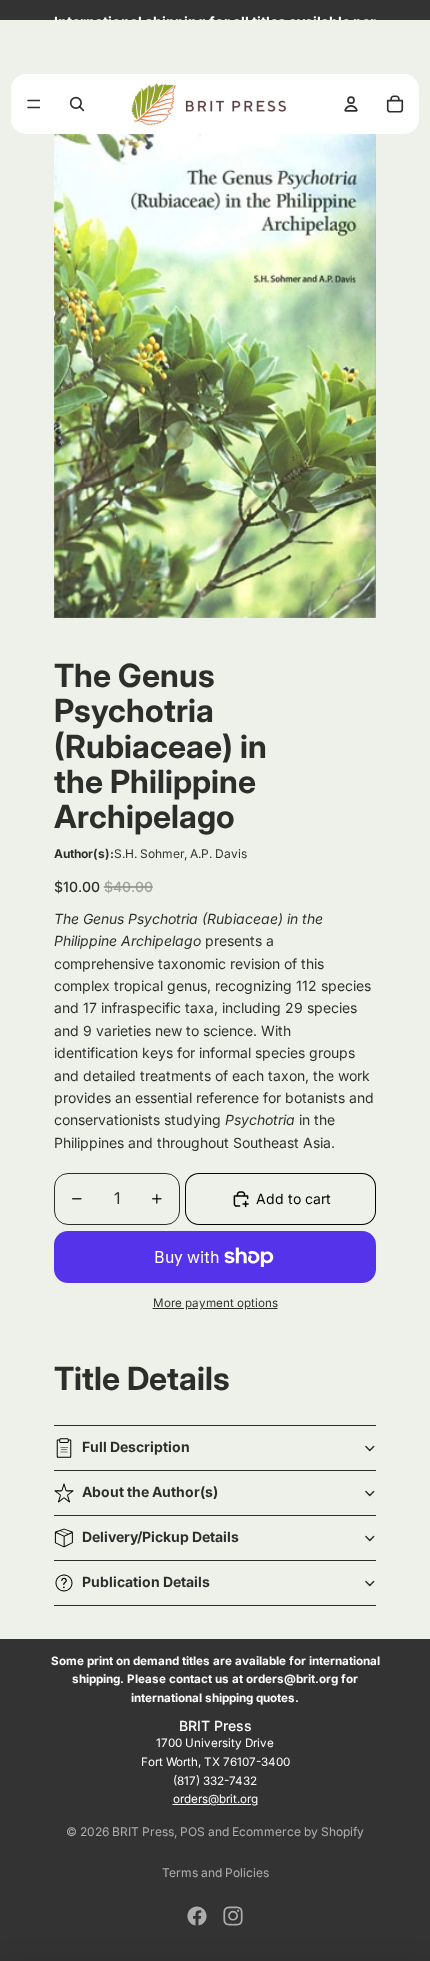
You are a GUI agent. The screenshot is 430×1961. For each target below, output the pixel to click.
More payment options (215, 1303)
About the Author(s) (150, 1491)
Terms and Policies (215, 1872)
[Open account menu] (351, 104)
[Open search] (77, 104)
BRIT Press (143, 1831)
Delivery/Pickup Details (160, 1536)
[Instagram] (233, 1916)
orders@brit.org (215, 1799)
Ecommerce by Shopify (298, 1831)
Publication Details (146, 1581)
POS (192, 1831)
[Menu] (34, 104)
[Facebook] (197, 1916)
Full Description (136, 1446)
